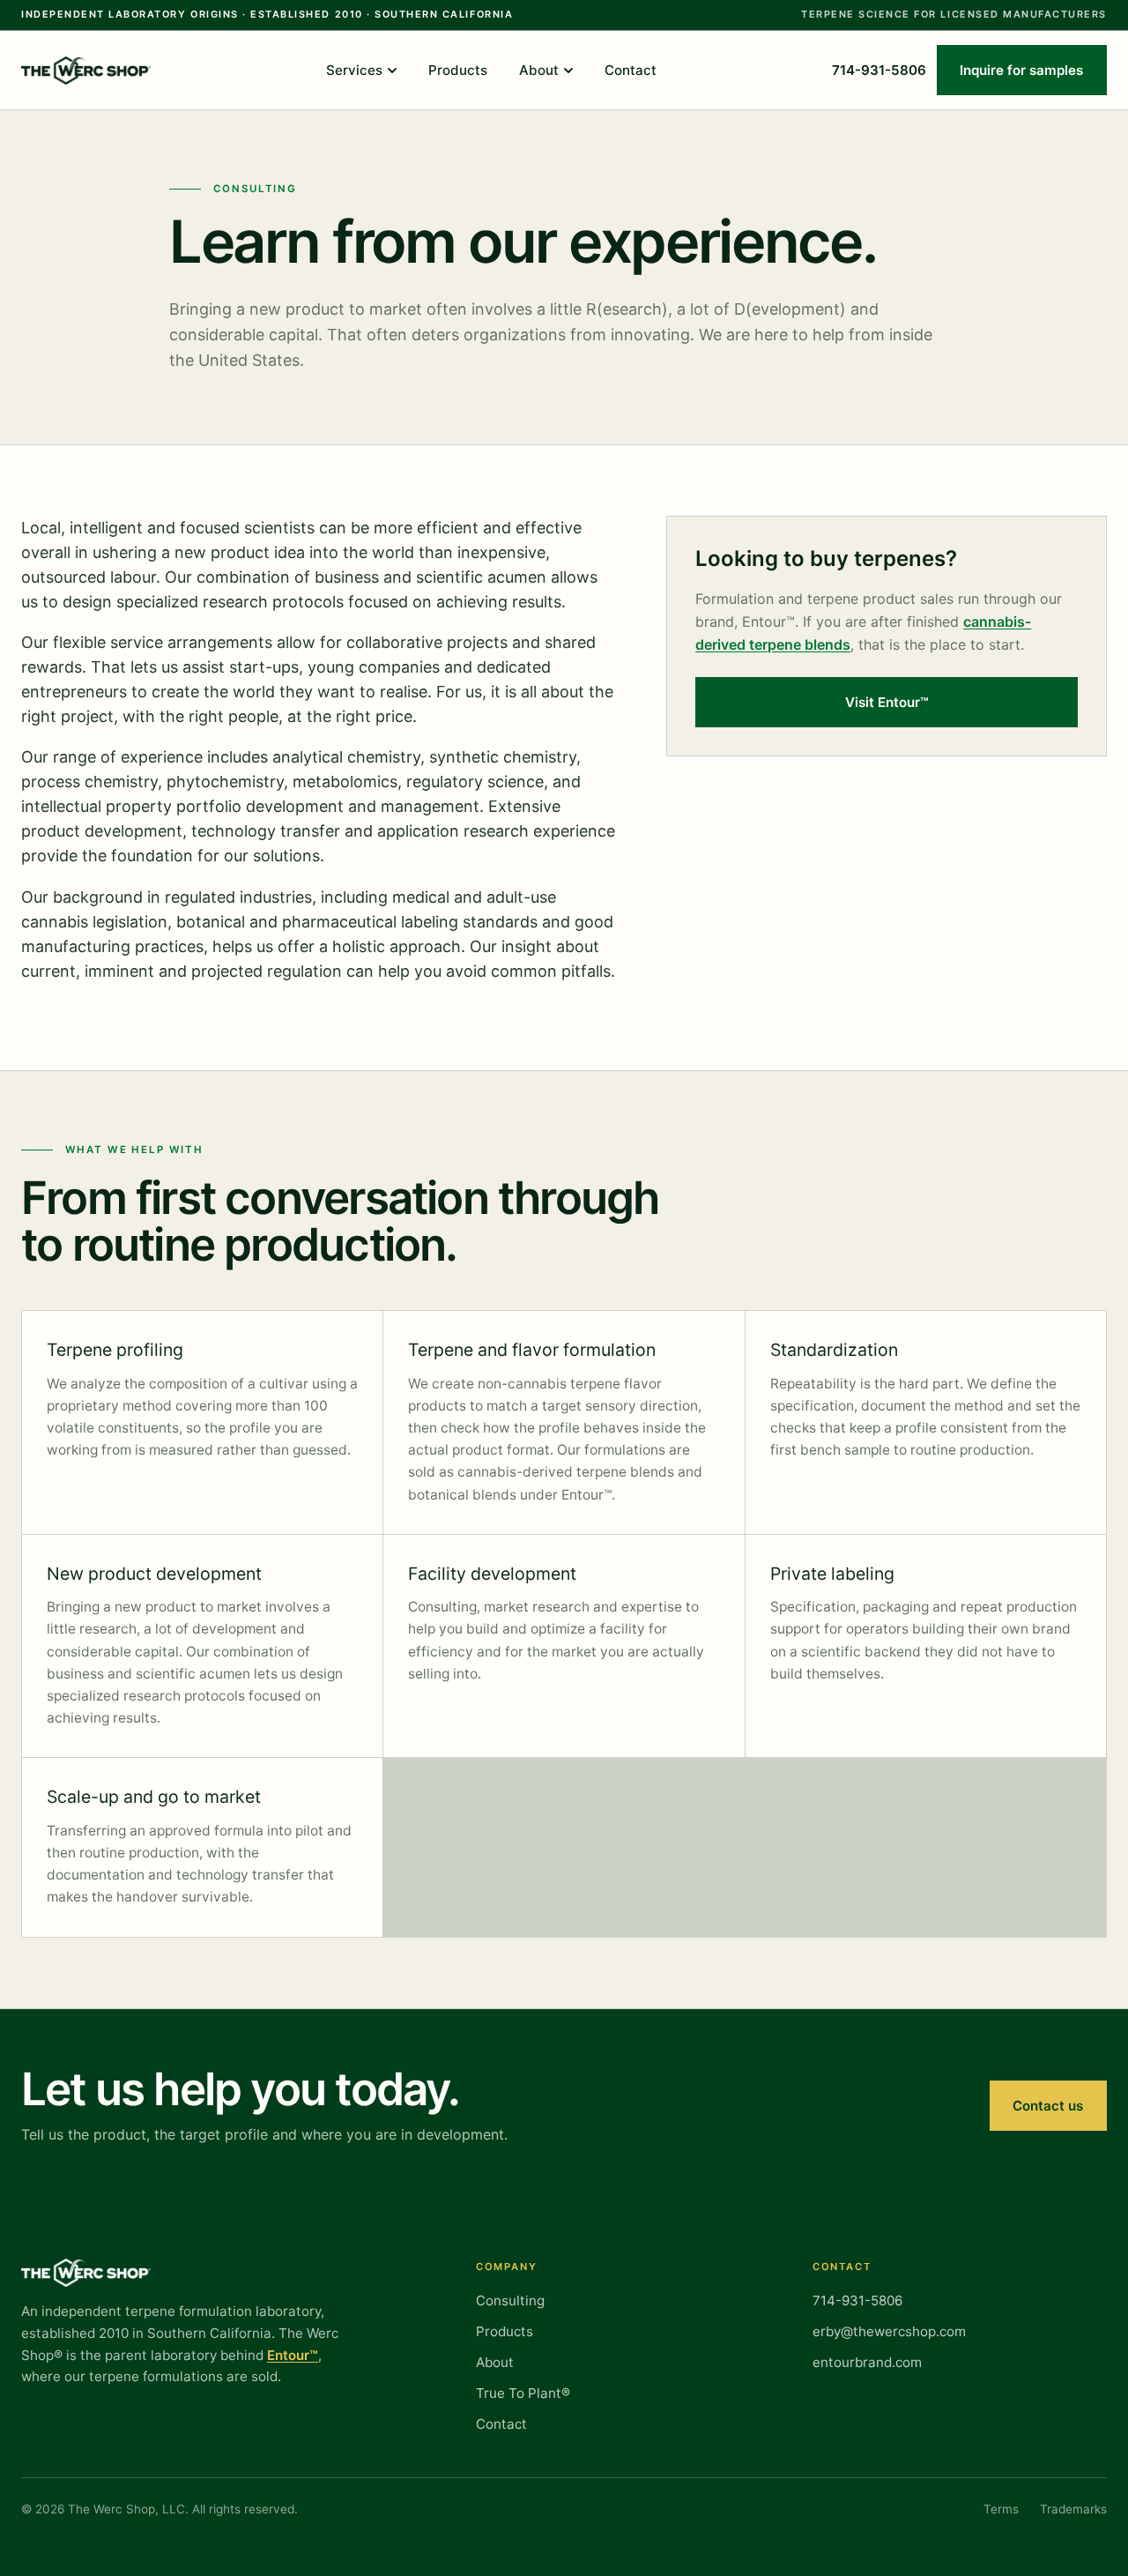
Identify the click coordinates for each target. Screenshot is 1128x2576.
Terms (1001, 2509)
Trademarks (1073, 2509)
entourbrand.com (867, 2362)
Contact (631, 70)
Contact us (1048, 2106)
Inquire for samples (1021, 70)
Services (354, 70)
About (539, 70)
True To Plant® (523, 2393)
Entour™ (293, 2355)
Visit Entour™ (887, 702)
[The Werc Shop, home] (86, 71)
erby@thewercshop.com (889, 2331)
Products (458, 70)
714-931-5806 (879, 70)
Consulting (510, 2301)
